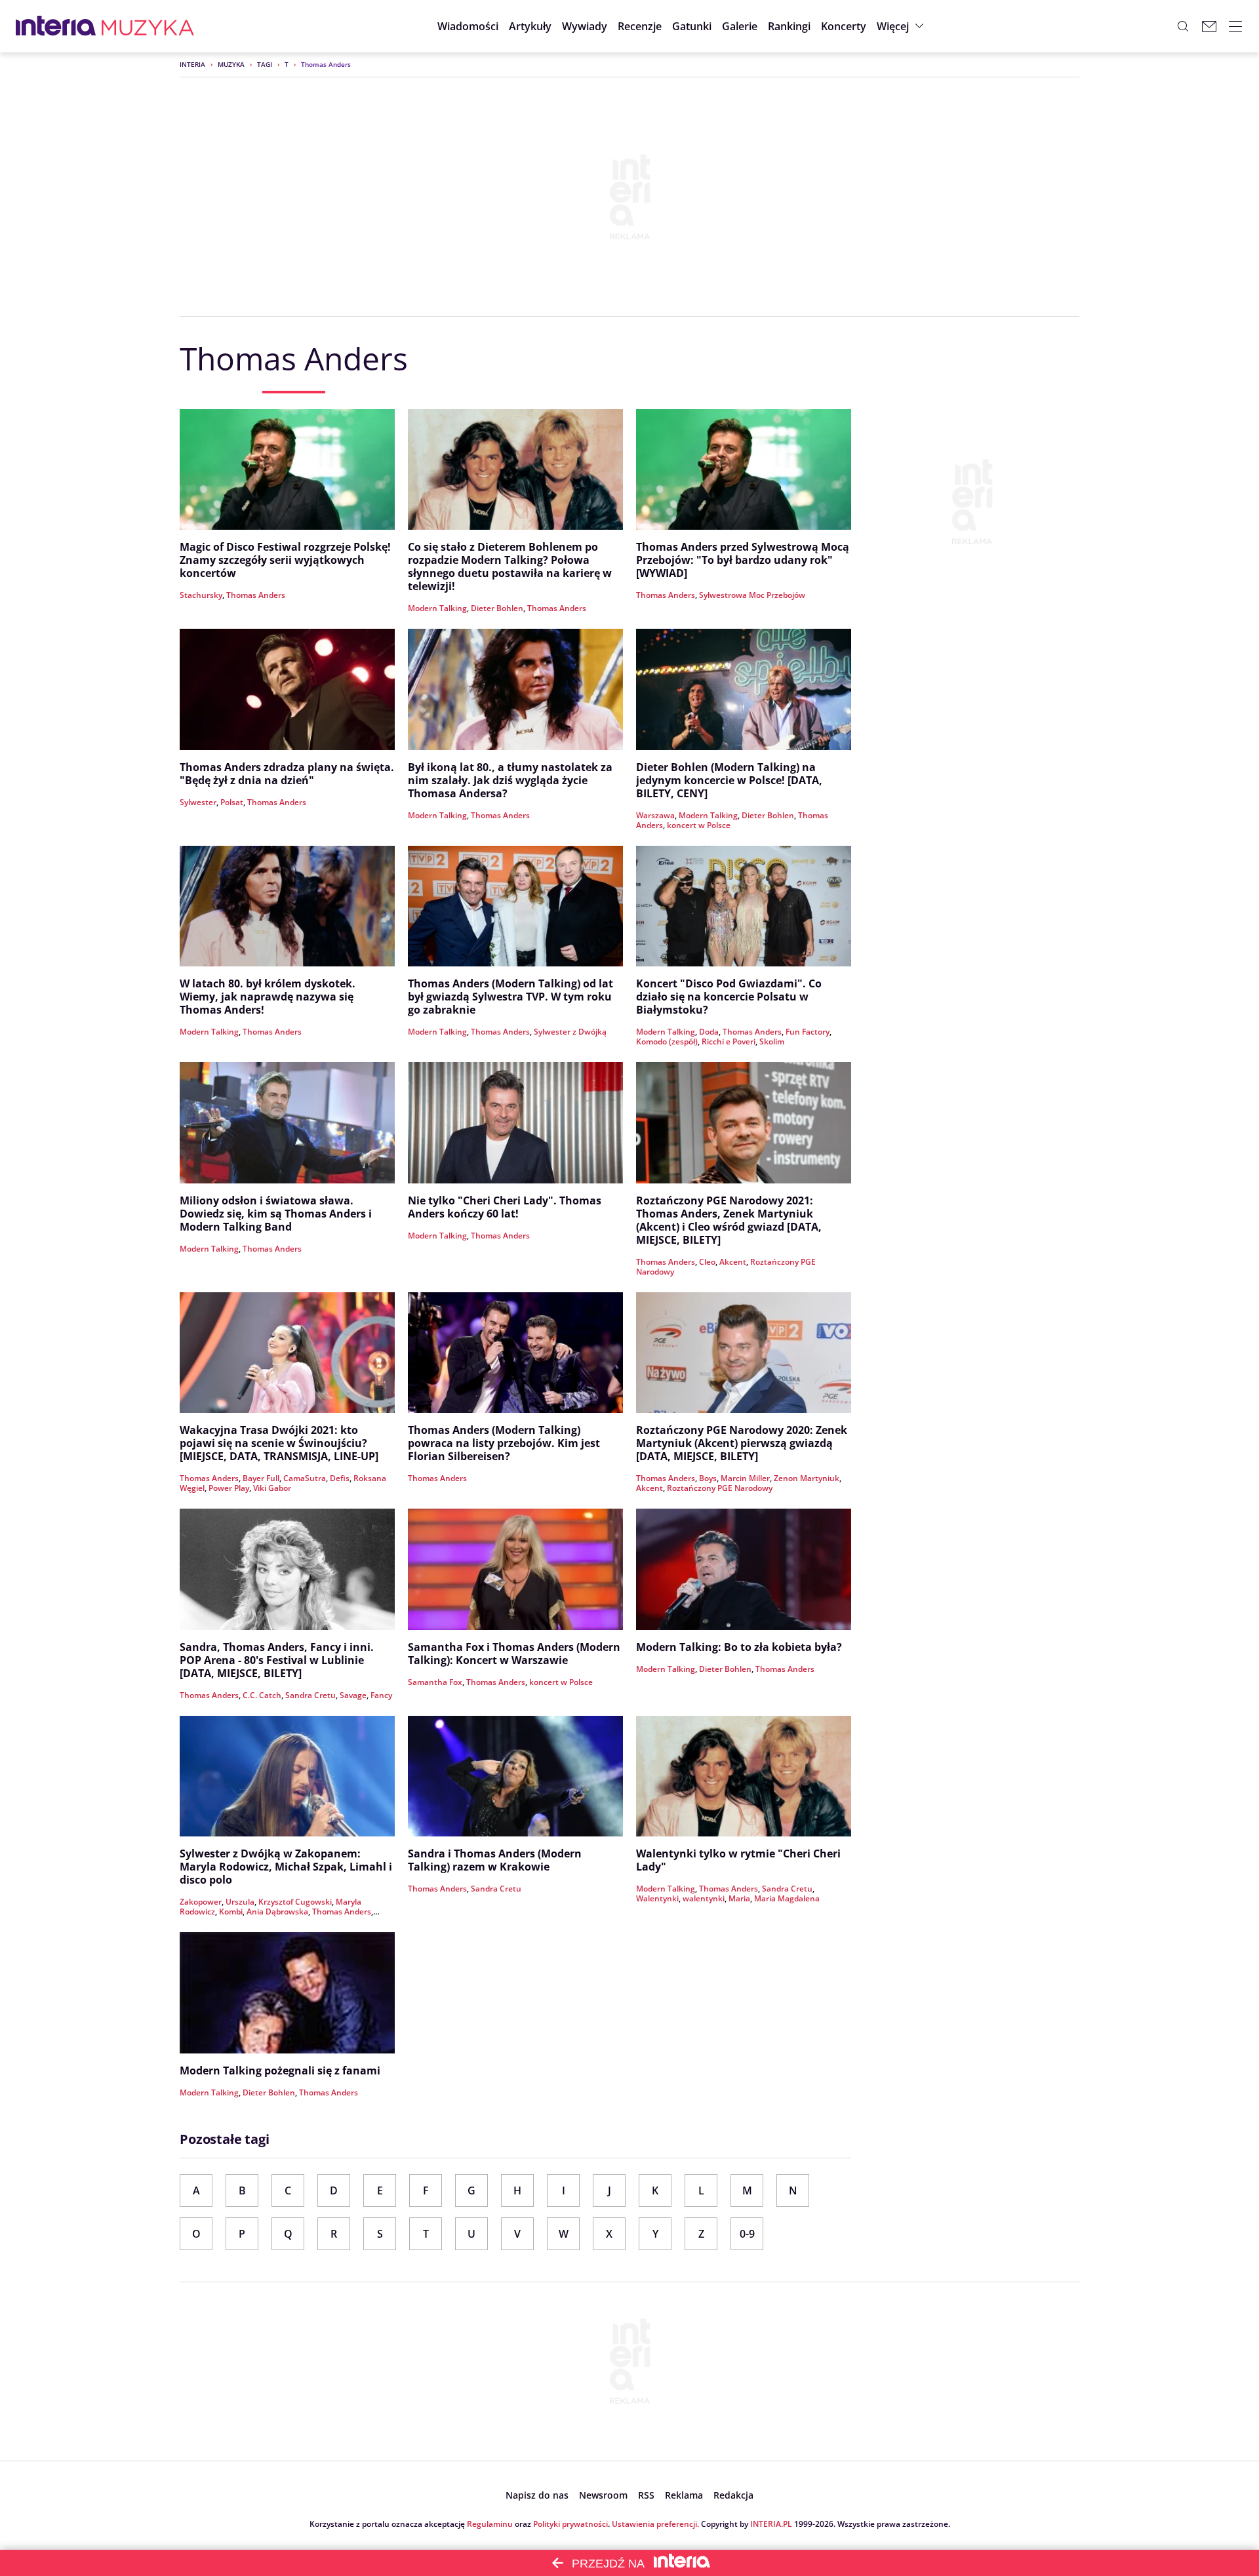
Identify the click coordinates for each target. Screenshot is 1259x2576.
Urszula (240, 1902)
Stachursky (201, 595)
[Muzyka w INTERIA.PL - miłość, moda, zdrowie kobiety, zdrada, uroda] (148, 26)
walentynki (704, 1898)
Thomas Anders (256, 595)
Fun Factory (808, 1032)
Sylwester (198, 802)
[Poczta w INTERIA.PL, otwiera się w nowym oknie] (1209, 26)
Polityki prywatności (570, 2524)
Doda (709, 1032)
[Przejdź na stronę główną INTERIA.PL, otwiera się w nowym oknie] (56, 26)
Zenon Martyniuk (807, 1478)
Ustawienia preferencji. (655, 2524)
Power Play (229, 1488)
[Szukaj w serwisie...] (1183, 26)
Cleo (707, 1262)
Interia (192, 64)
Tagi (265, 64)
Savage (353, 1695)
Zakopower (201, 1902)
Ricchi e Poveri (729, 1041)
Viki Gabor (272, 1488)
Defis (340, 1478)
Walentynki (657, 1898)
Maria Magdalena (787, 1898)
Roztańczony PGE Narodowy (720, 1488)
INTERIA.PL (771, 2524)
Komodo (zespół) (667, 1041)
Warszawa (655, 815)
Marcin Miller (745, 1478)
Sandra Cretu (310, 1695)
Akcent (733, 1262)
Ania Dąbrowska (277, 1912)
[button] (692, 26)
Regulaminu (490, 2524)
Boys (708, 1478)
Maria (739, 1898)
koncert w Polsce (699, 825)
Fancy (381, 1695)
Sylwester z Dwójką (570, 1032)
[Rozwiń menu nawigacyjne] (1235, 26)
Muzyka (231, 64)
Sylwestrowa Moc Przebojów (752, 595)
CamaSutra (305, 1478)
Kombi (231, 1912)
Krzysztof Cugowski (295, 1902)
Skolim (772, 1041)
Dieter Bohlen (497, 608)
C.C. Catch (262, 1695)
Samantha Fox (435, 1682)
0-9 (747, 2234)
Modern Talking (437, 608)
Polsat (232, 802)
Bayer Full (261, 1478)
